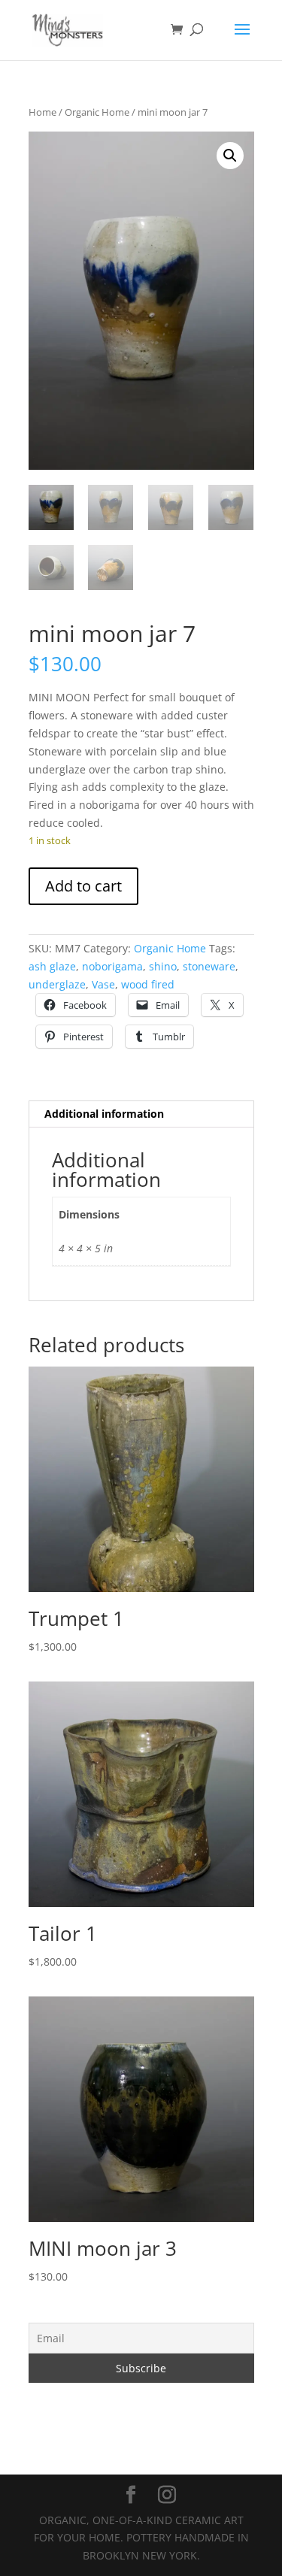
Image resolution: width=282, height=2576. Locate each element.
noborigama (112, 966)
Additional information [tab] (104, 1114)
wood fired (148, 984)
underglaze (57, 984)
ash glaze (52, 966)
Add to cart (83, 886)
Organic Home (97, 112)
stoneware (209, 966)
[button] (230, 156)
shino (163, 966)
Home (42, 112)
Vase (103, 984)
